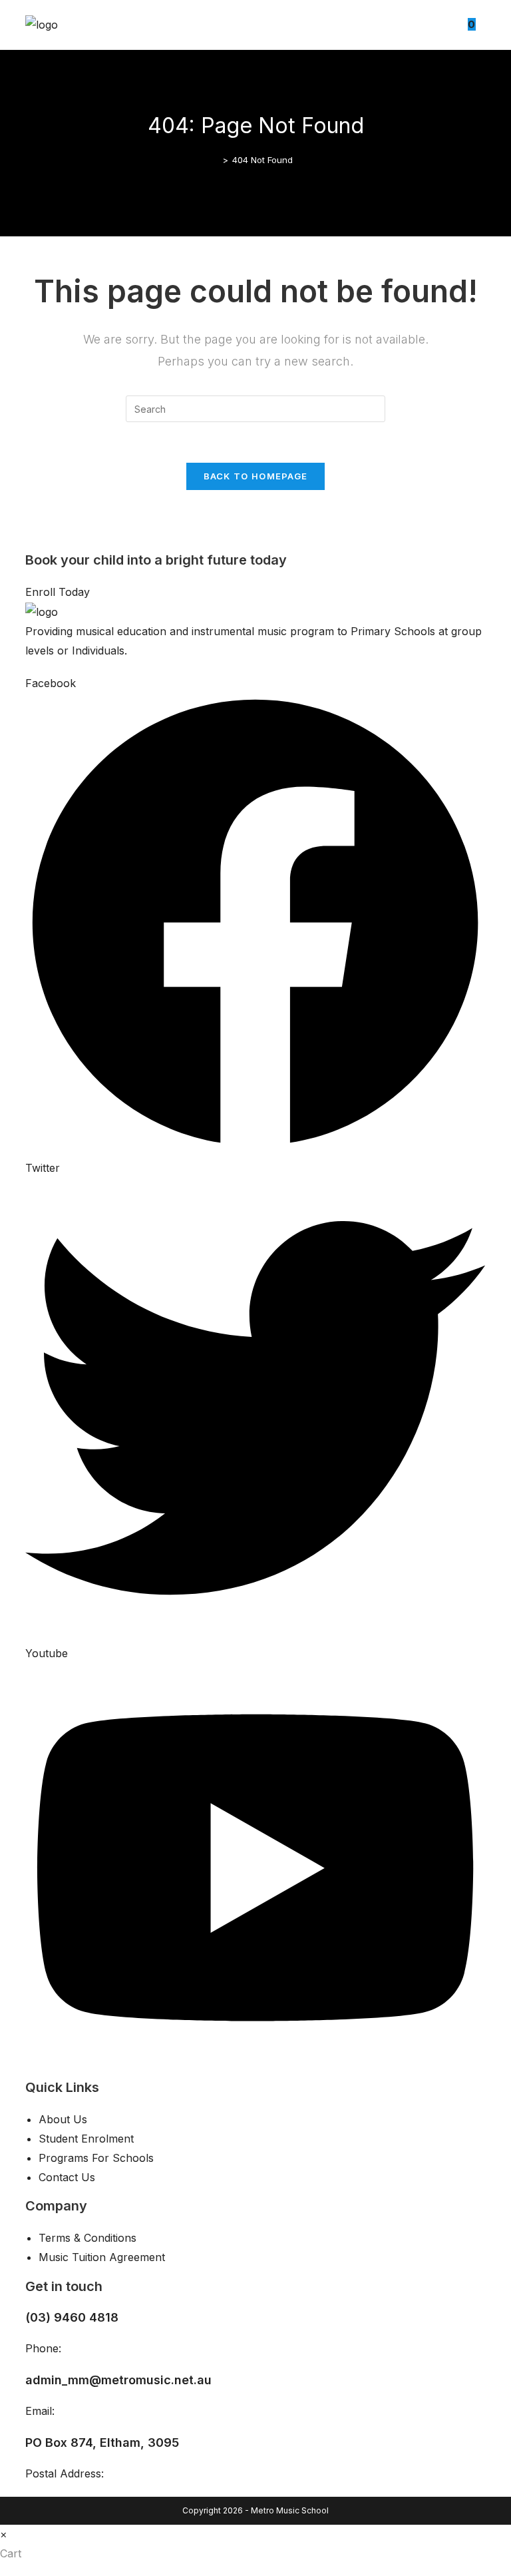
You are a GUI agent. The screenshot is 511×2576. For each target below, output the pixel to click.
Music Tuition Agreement (102, 2257)
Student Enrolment (86, 2139)
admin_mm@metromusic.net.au (118, 2380)
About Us (63, 2119)
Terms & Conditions (87, 2238)
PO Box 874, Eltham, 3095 (102, 2443)
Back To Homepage (256, 476)
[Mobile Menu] (481, 24)
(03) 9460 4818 (72, 2317)
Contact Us (67, 2177)
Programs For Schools (96, 2158)
